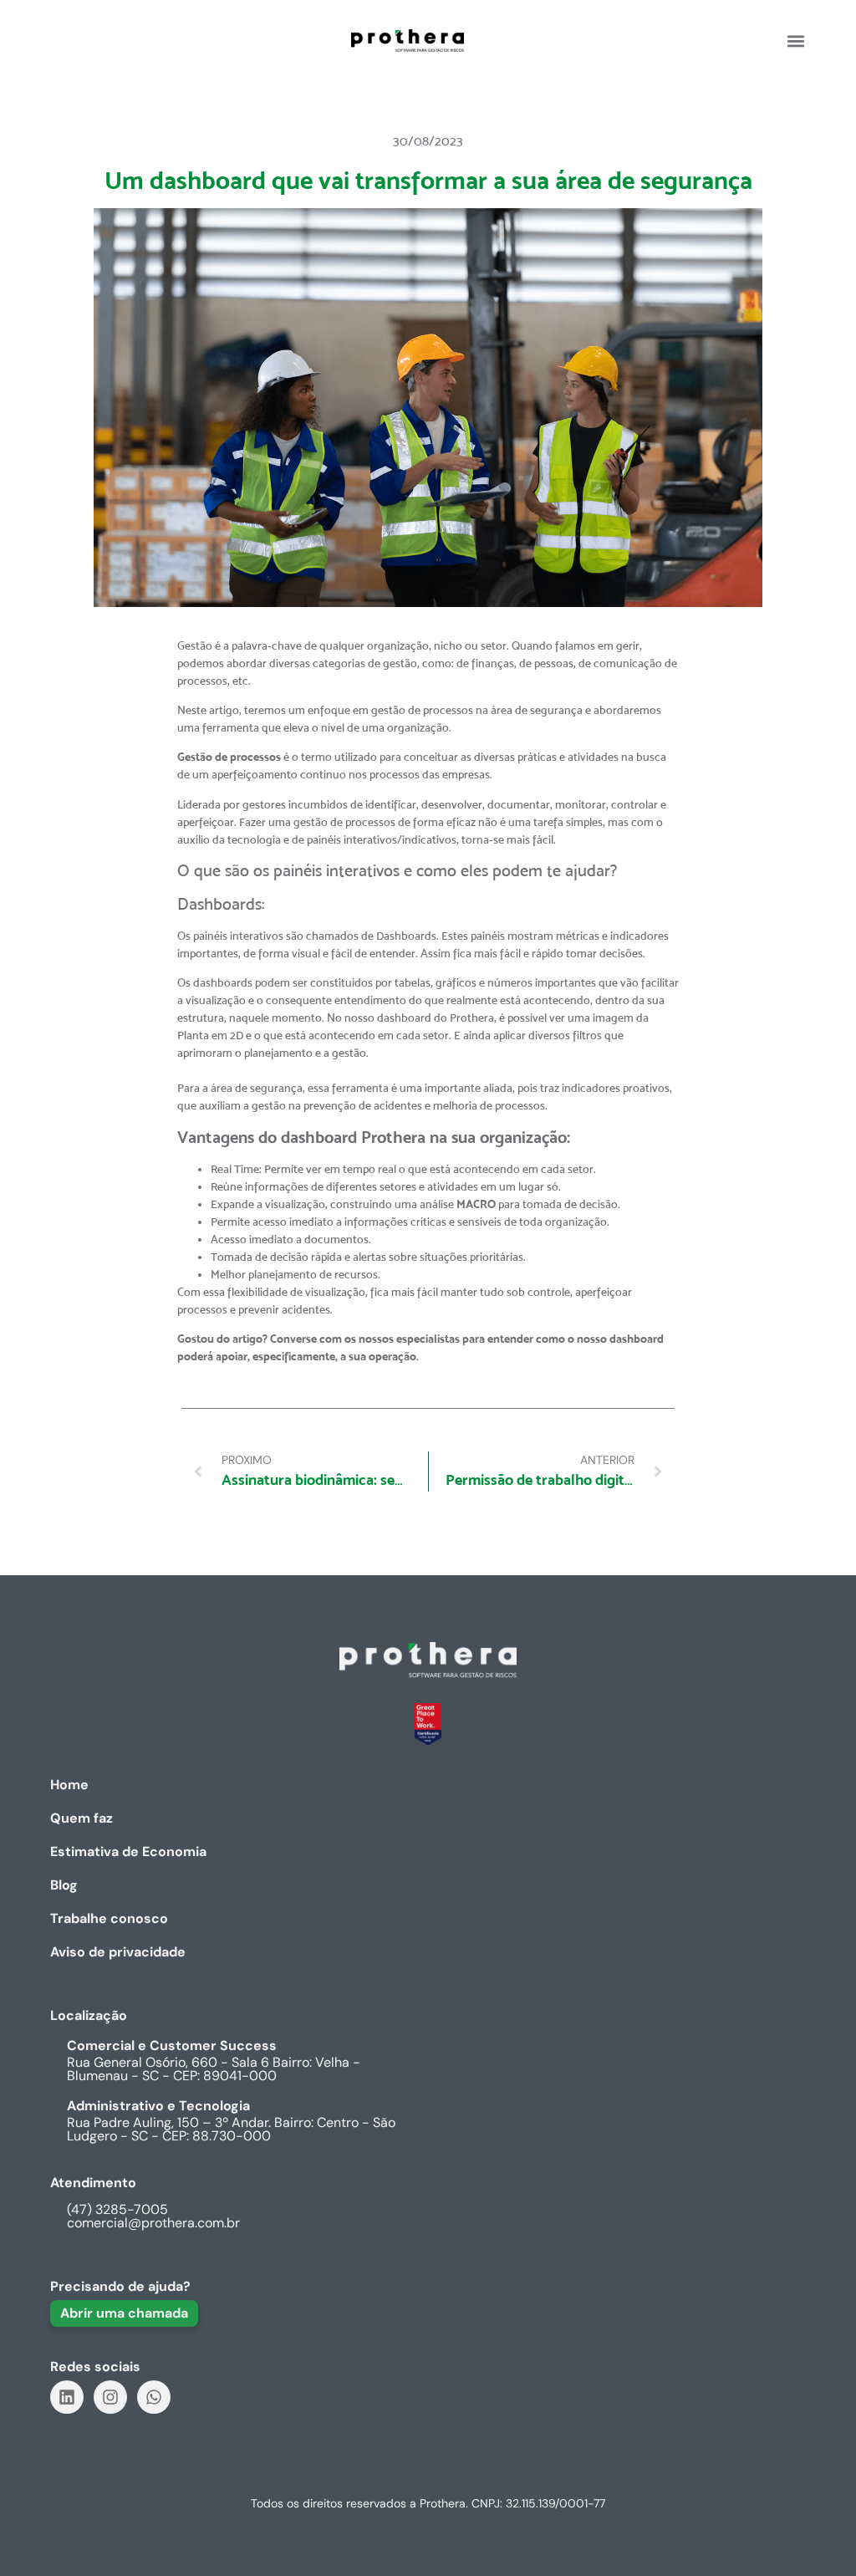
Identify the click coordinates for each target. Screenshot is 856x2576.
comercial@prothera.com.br (153, 2223)
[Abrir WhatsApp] (814, 2534)
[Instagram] (110, 2397)
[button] (795, 41)
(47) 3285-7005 (117, 2209)
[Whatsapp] (154, 2397)
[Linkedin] (67, 2397)
